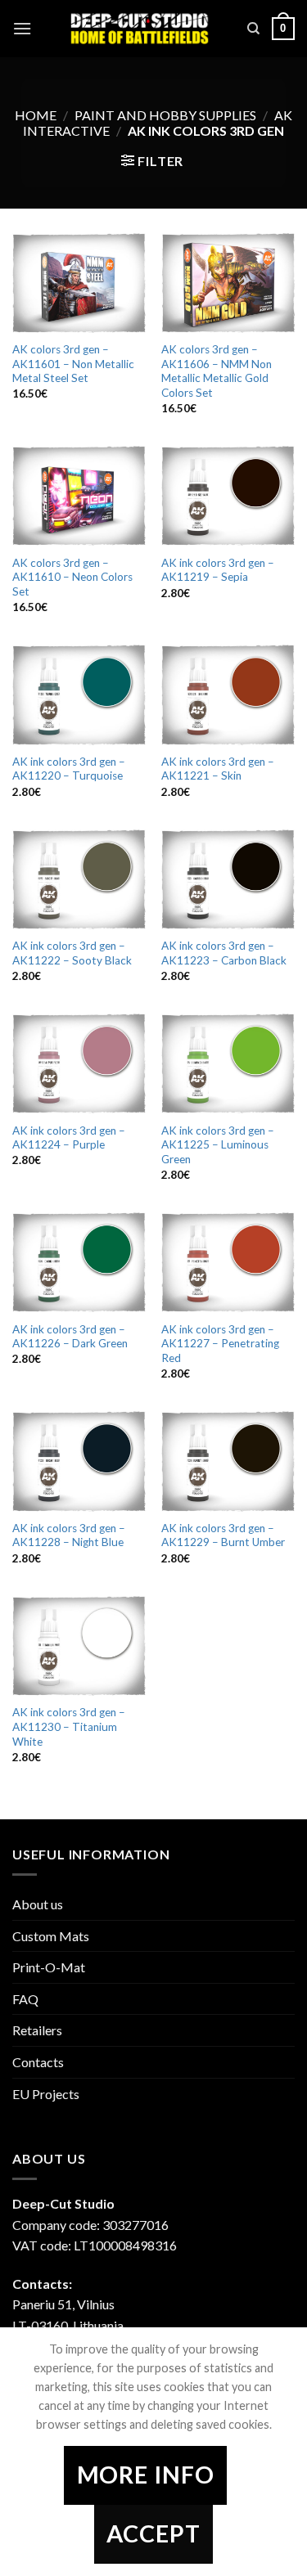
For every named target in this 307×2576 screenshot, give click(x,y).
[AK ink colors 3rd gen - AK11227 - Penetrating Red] (228, 1262)
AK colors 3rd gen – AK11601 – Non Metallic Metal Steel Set (73, 364)
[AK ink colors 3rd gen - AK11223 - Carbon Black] (228, 879)
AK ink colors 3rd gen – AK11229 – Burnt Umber (223, 1535)
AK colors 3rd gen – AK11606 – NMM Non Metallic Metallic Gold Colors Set (217, 371)
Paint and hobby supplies (165, 115)
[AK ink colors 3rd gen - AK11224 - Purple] (79, 1063)
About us (38, 1904)
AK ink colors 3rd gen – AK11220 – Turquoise (69, 769)
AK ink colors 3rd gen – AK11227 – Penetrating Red (220, 1344)
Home (36, 115)
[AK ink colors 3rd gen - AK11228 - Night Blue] (79, 1461)
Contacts (38, 2062)
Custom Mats (51, 1936)
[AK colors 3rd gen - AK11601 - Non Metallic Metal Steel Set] (79, 283)
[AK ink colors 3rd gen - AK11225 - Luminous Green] (228, 1063)
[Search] (253, 29)
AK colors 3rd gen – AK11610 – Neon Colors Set (72, 577)
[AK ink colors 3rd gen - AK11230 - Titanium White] (79, 1646)
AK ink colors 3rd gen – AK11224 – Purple (69, 1138)
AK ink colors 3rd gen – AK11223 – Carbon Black (224, 953)
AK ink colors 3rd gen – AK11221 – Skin (218, 769)
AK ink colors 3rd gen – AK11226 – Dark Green (70, 1337)
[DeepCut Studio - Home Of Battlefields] (140, 29)
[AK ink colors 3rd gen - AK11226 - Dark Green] (79, 1262)
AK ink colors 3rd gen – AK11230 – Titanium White (69, 1726)
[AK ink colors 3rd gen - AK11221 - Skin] (228, 695)
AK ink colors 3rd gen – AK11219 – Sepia (218, 570)
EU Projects (46, 2094)
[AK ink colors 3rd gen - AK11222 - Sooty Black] (79, 879)
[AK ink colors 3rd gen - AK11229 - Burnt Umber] (228, 1461)
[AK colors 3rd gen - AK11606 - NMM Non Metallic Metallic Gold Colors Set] (228, 283)
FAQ (25, 1999)
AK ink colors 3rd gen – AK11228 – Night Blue (69, 1535)
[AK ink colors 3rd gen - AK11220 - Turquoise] (79, 695)
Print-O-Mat (49, 1967)
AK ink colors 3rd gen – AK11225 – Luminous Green (218, 1145)
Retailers (37, 2030)
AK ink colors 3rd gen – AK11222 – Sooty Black (72, 953)
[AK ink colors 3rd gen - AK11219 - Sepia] (228, 496)
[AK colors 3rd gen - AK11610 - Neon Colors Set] (79, 496)
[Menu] (22, 28)
